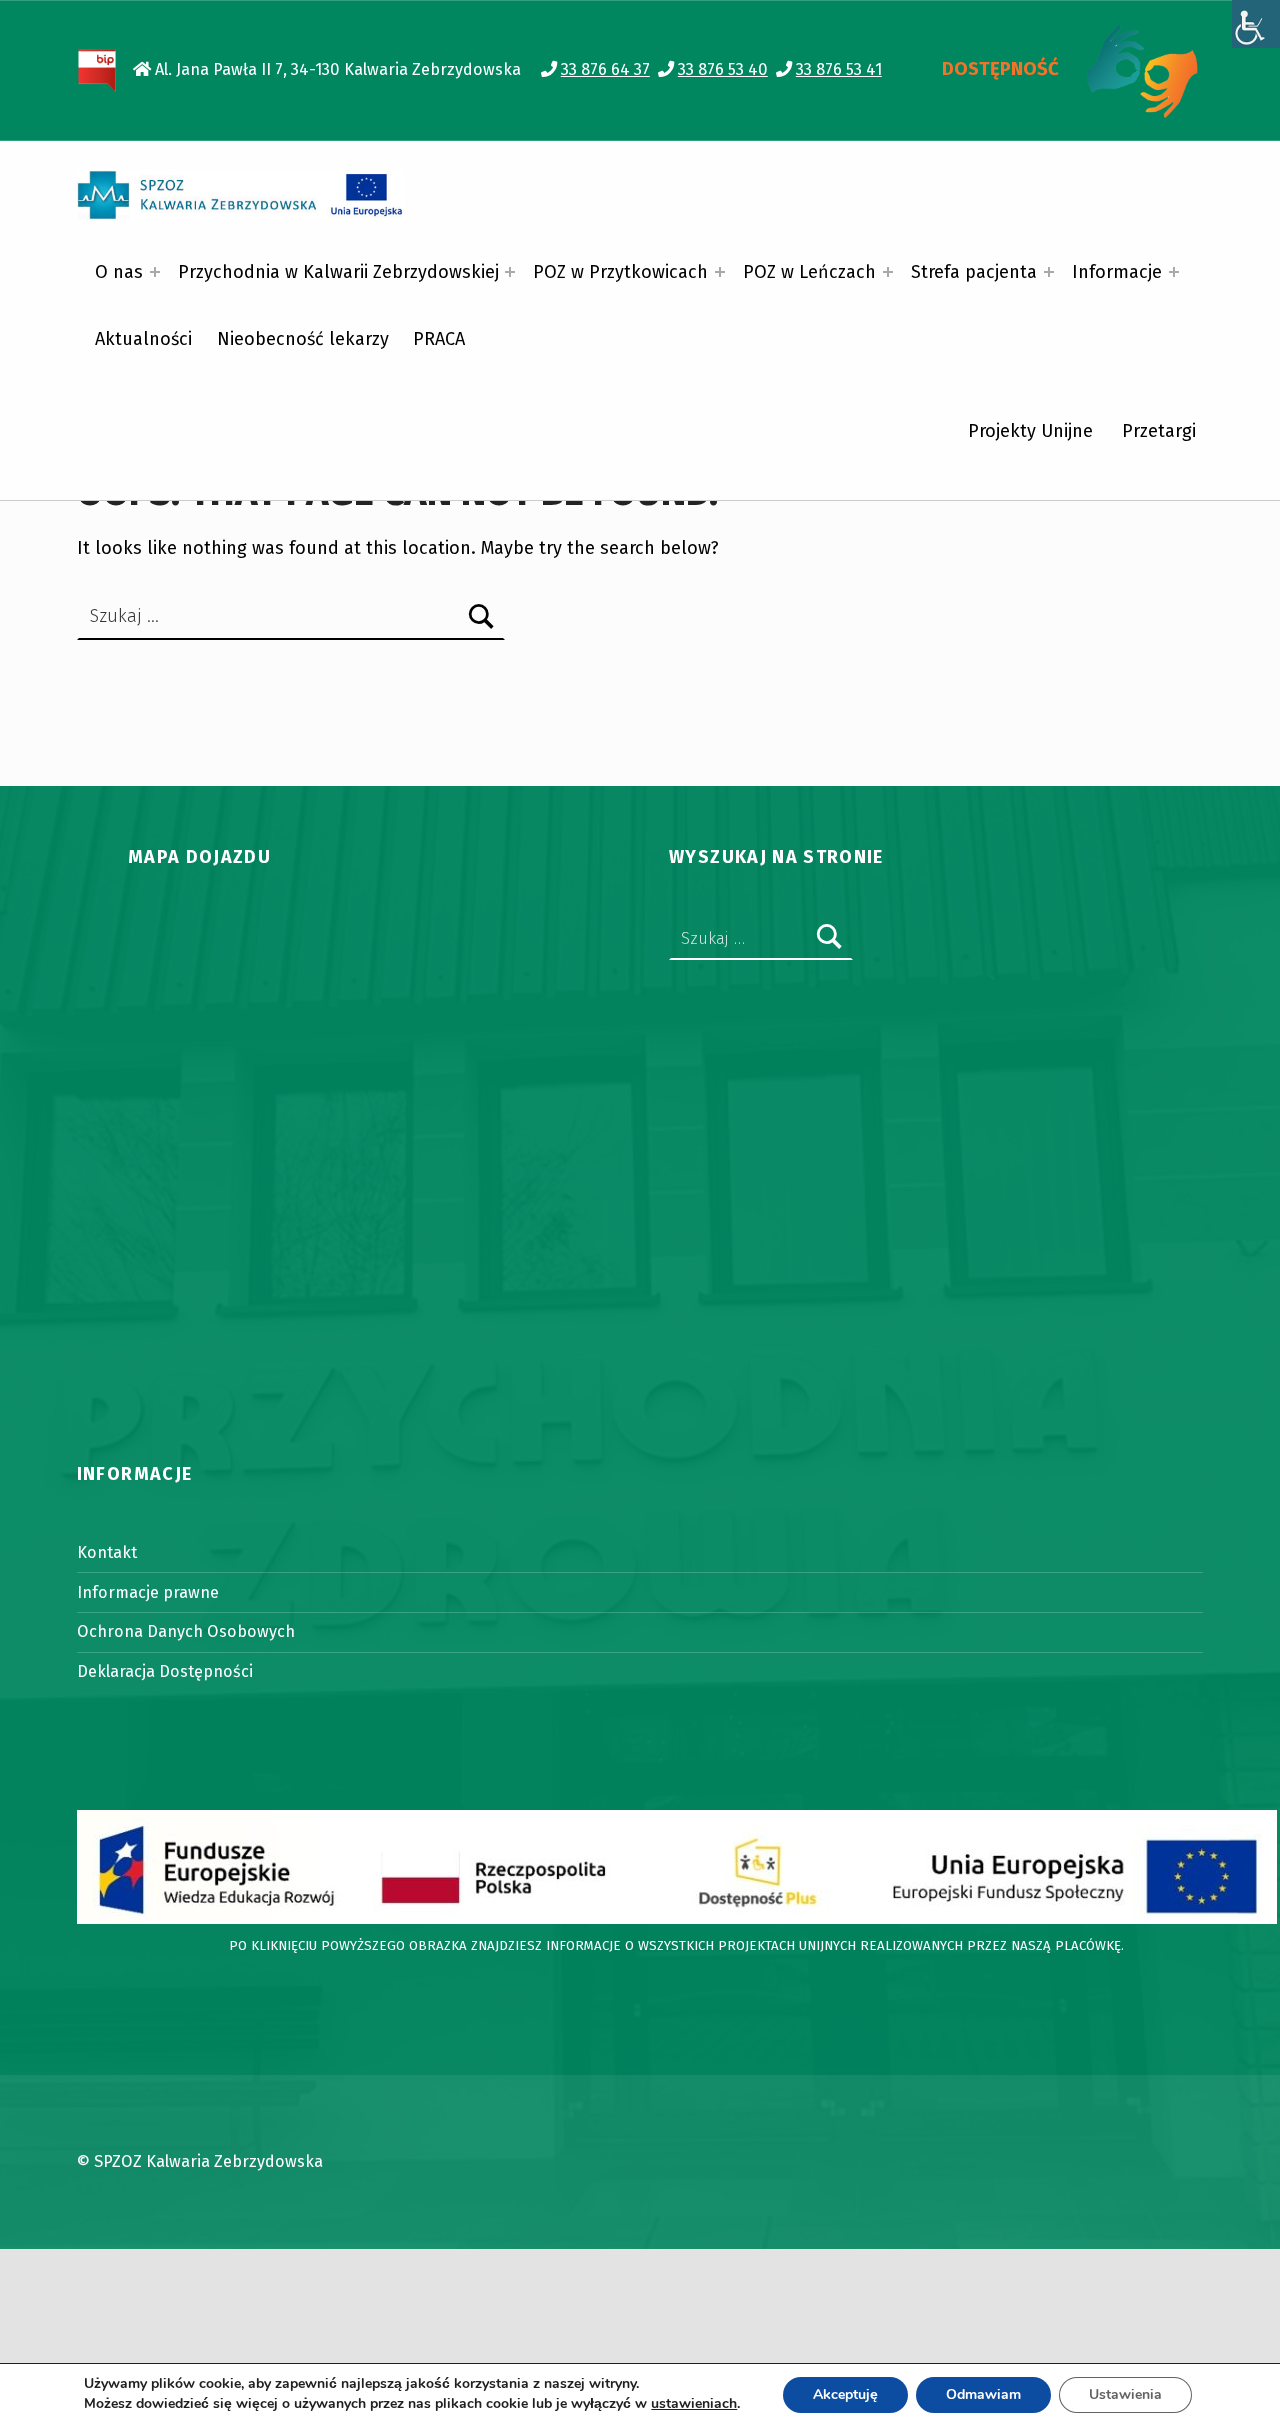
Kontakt (107, 1552)
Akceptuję (845, 2394)
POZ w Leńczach (809, 272)
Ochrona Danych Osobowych (186, 1631)
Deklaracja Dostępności (165, 1671)
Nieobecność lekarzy (303, 339)
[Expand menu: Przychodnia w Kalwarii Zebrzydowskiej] (510, 272)
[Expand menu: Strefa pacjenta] (1049, 272)
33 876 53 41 (839, 69)
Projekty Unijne (1030, 431)
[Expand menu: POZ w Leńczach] (888, 272)
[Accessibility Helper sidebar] (1256, 24)
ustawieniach (694, 2404)
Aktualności (143, 339)
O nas (119, 272)
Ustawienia (1125, 2394)
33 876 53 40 (723, 69)
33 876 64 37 (605, 69)
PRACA (439, 339)
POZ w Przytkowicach (620, 272)
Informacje (1117, 272)
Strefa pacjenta (974, 272)
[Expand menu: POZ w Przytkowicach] (720, 272)
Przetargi (1159, 431)
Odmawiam (983, 2394)
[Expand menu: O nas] (155, 272)
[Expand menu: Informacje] (1174, 272)
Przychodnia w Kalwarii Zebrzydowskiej (338, 272)
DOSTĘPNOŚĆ (1000, 69)
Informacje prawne (148, 1592)
